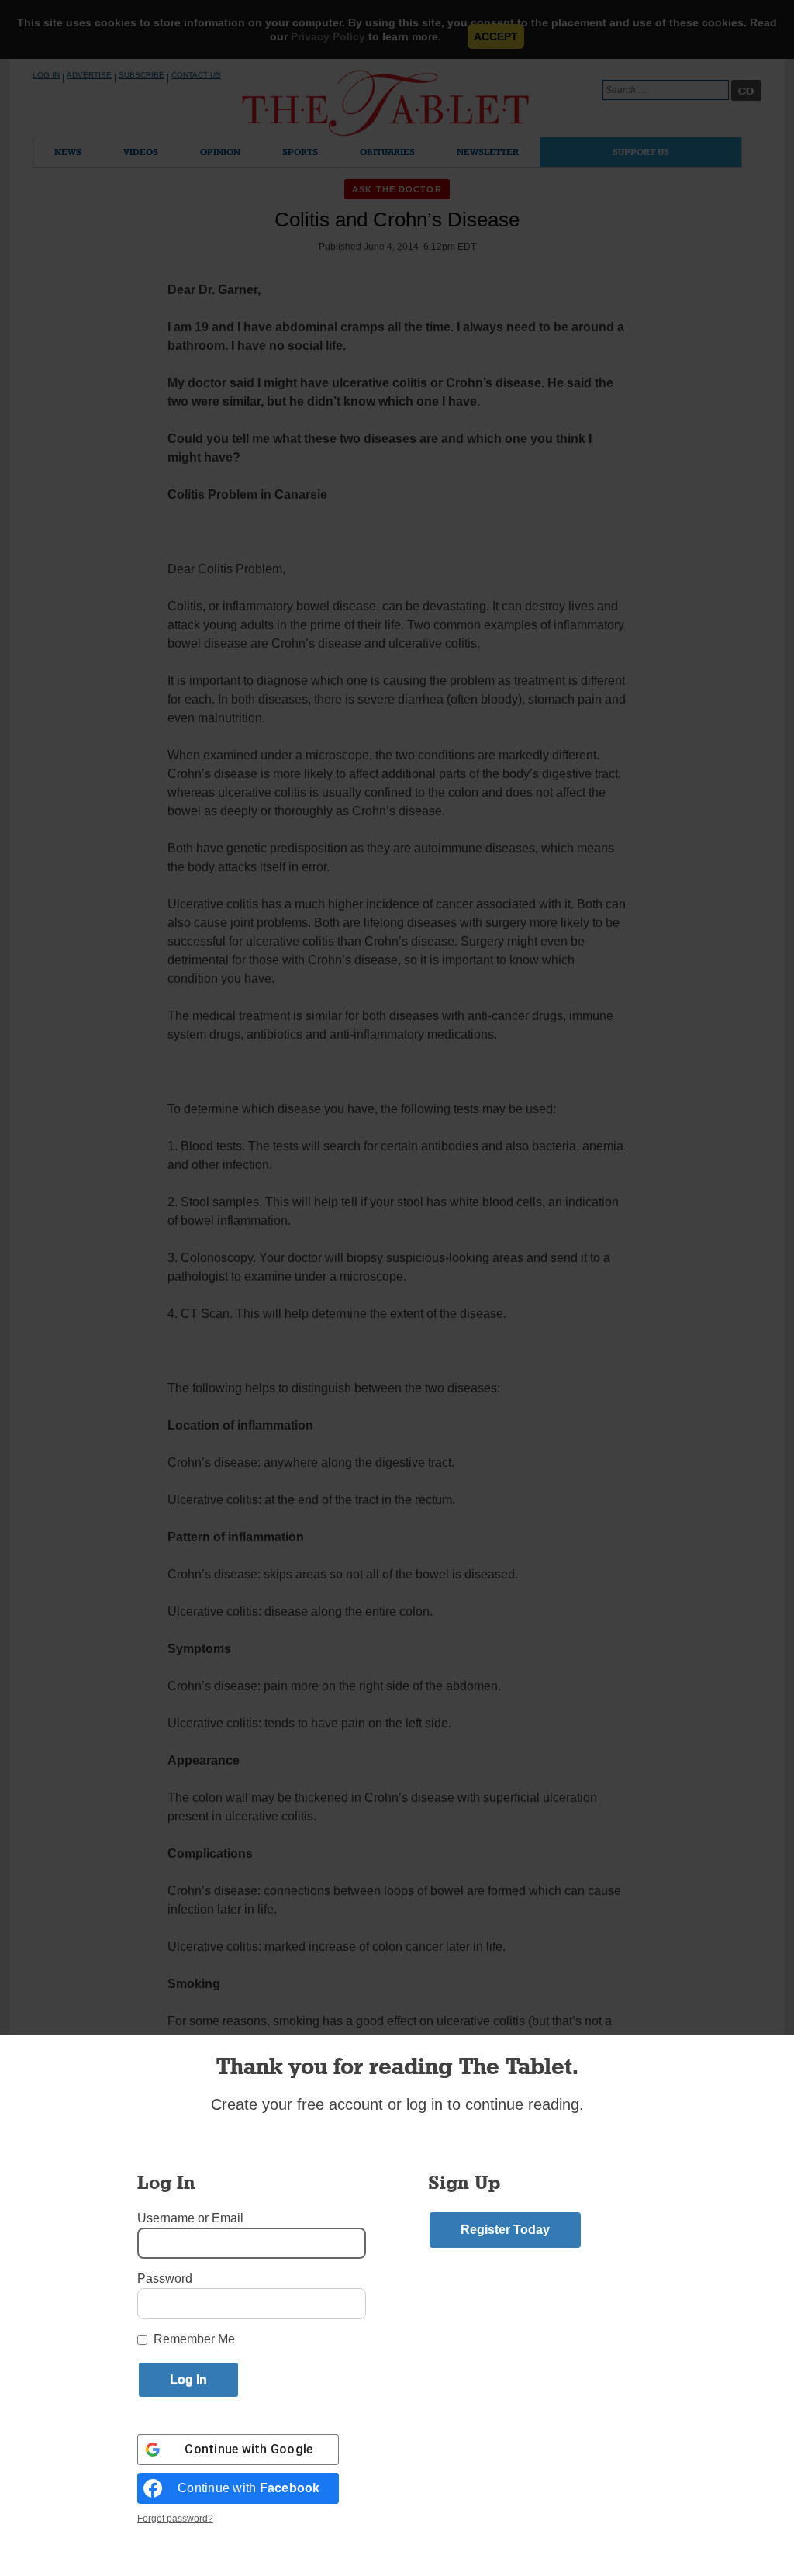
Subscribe (142, 75)
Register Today (505, 2230)
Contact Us (196, 75)
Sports (300, 152)
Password (165, 2279)
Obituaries (387, 152)
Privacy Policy (328, 36)
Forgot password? (175, 2519)
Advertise (89, 75)
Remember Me (194, 2339)
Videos (141, 152)
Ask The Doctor (397, 189)
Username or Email (190, 2218)
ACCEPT (496, 36)
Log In (46, 75)
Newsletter (488, 152)
